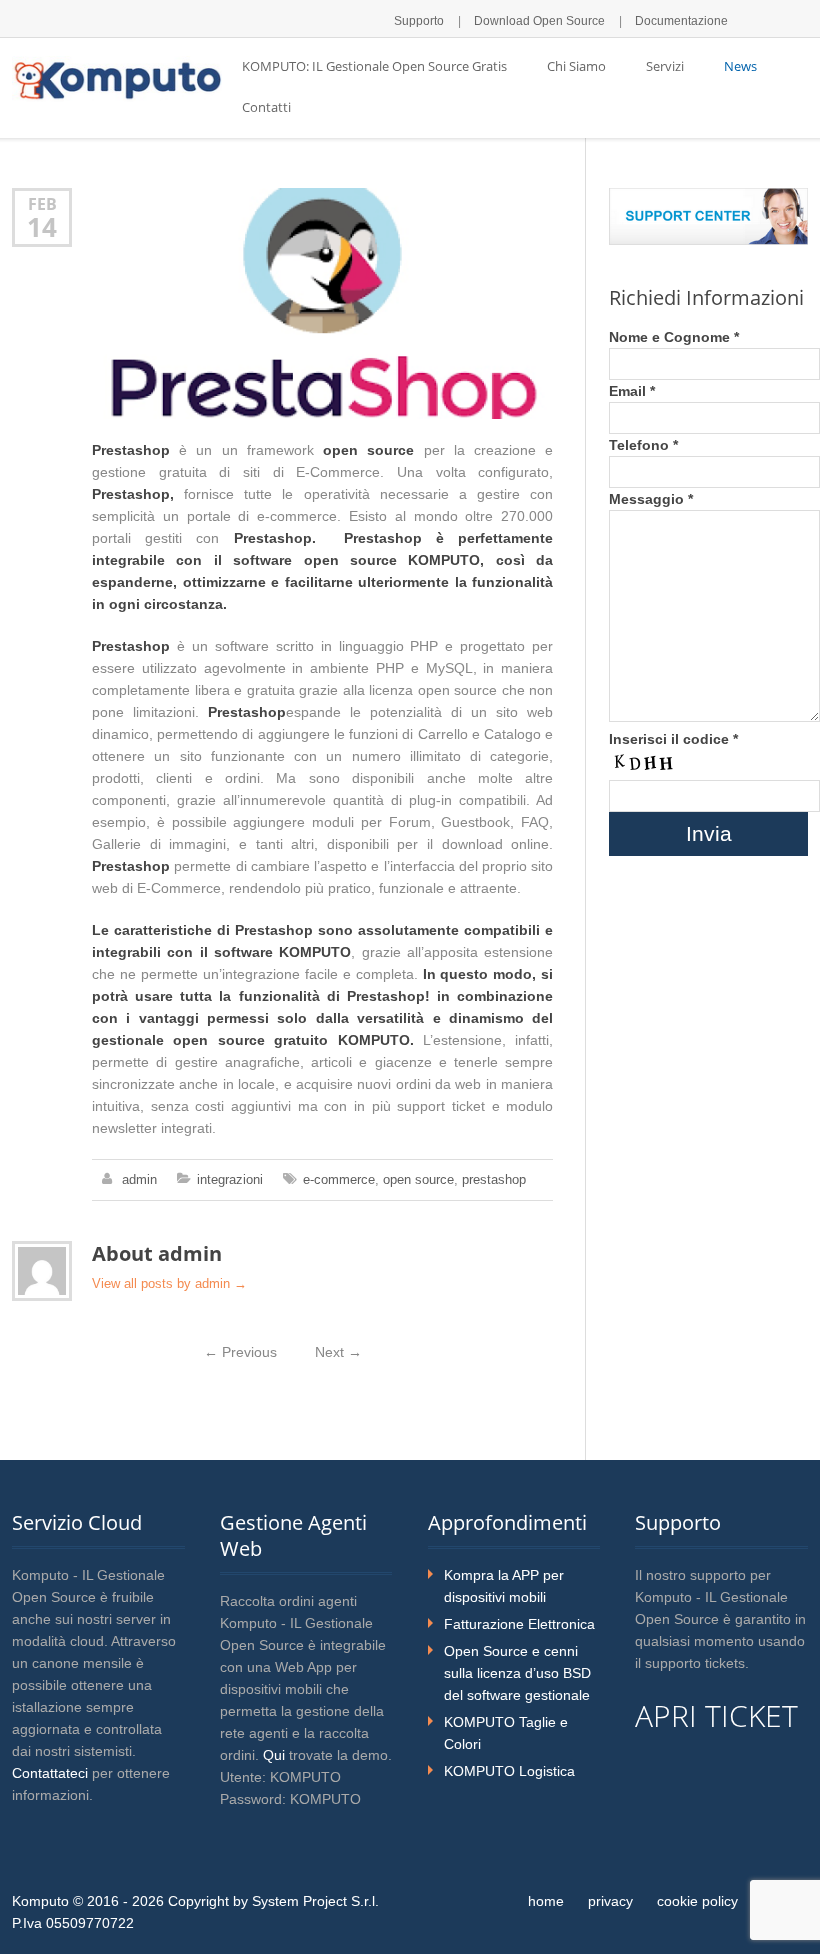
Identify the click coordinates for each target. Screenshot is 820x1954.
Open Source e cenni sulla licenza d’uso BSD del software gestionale (517, 1673)
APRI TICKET (716, 1716)
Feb (42, 203)
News (740, 66)
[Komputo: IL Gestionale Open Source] (117, 79)
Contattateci (50, 1773)
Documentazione (681, 21)
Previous (240, 1352)
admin (139, 1179)
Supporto (419, 21)
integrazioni (230, 1179)
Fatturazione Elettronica (519, 1624)
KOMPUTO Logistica (509, 1771)
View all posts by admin (169, 1283)
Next (338, 1352)
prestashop (494, 1179)
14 (42, 227)
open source (418, 1179)
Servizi (665, 66)
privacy (610, 1901)
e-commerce (339, 1179)
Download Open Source (539, 21)
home (546, 1901)
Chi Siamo (576, 66)
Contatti (266, 107)
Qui (274, 1755)
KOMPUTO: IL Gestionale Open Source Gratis (374, 66)
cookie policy (697, 1901)
